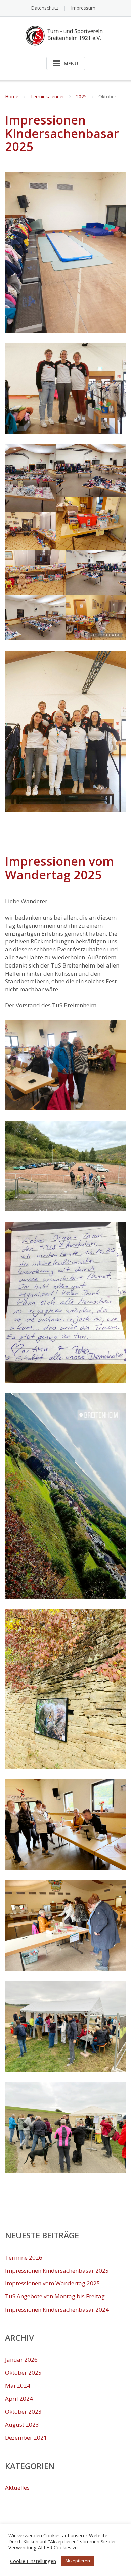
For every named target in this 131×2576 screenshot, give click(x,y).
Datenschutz (45, 8)
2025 (81, 96)
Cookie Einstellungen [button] (33, 2561)
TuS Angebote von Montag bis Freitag (55, 2296)
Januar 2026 (21, 2359)
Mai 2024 (18, 2386)
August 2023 (22, 2424)
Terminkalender (47, 96)
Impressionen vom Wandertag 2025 (59, 868)
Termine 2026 (24, 2257)
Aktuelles (17, 2488)
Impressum (83, 8)
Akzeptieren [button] (78, 2561)
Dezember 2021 (26, 2438)
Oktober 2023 (23, 2411)
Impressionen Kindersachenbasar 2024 (57, 2309)
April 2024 (19, 2399)
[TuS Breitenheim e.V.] (66, 35)
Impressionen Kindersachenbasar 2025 (62, 133)
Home (12, 96)
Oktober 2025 (23, 2372)
